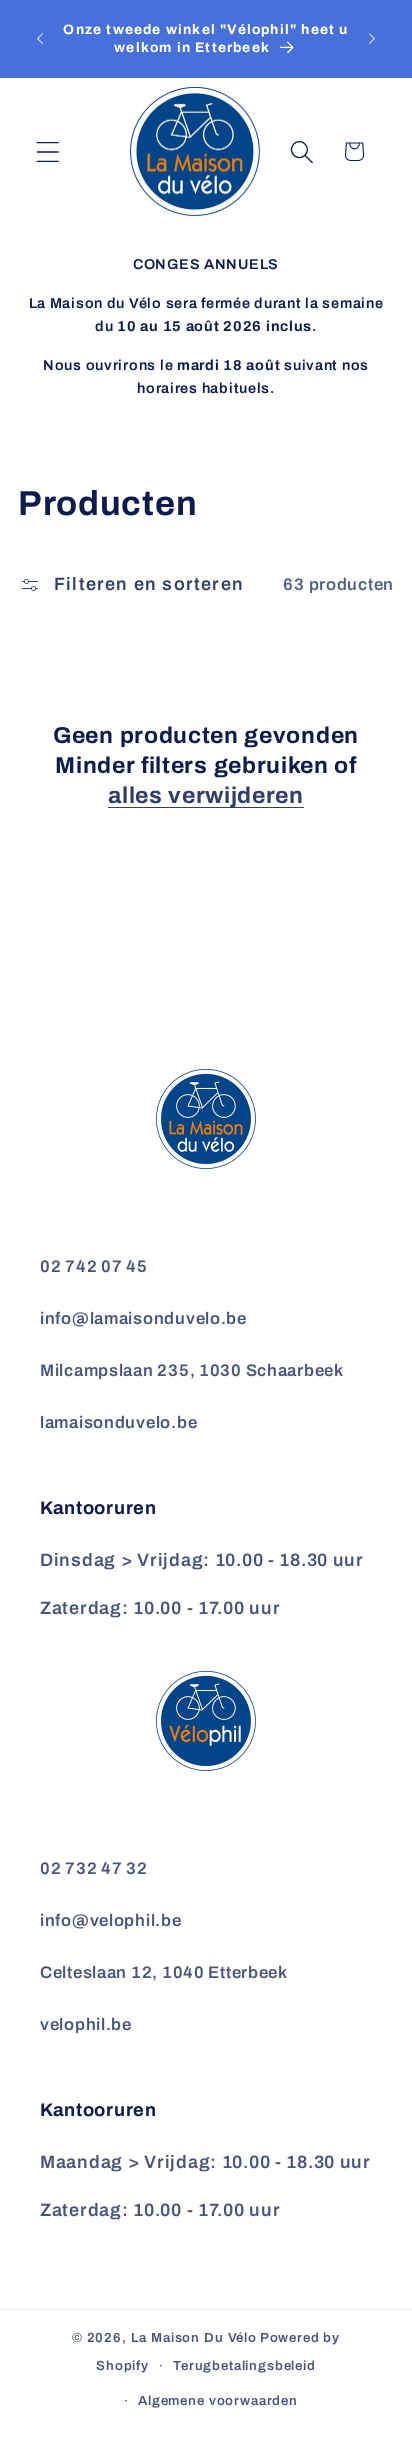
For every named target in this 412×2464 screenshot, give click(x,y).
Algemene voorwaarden (218, 2400)
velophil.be (86, 2024)
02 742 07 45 (94, 1266)
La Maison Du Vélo (194, 2337)
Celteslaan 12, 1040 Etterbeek (164, 1972)
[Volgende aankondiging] (372, 39)
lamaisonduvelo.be (118, 1422)
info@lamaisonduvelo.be (143, 1318)
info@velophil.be (111, 1920)
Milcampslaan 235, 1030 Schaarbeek (192, 1370)
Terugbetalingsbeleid (244, 2365)
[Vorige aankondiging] (40, 39)
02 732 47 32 (94, 1868)
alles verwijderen (206, 795)
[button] (48, 151)
